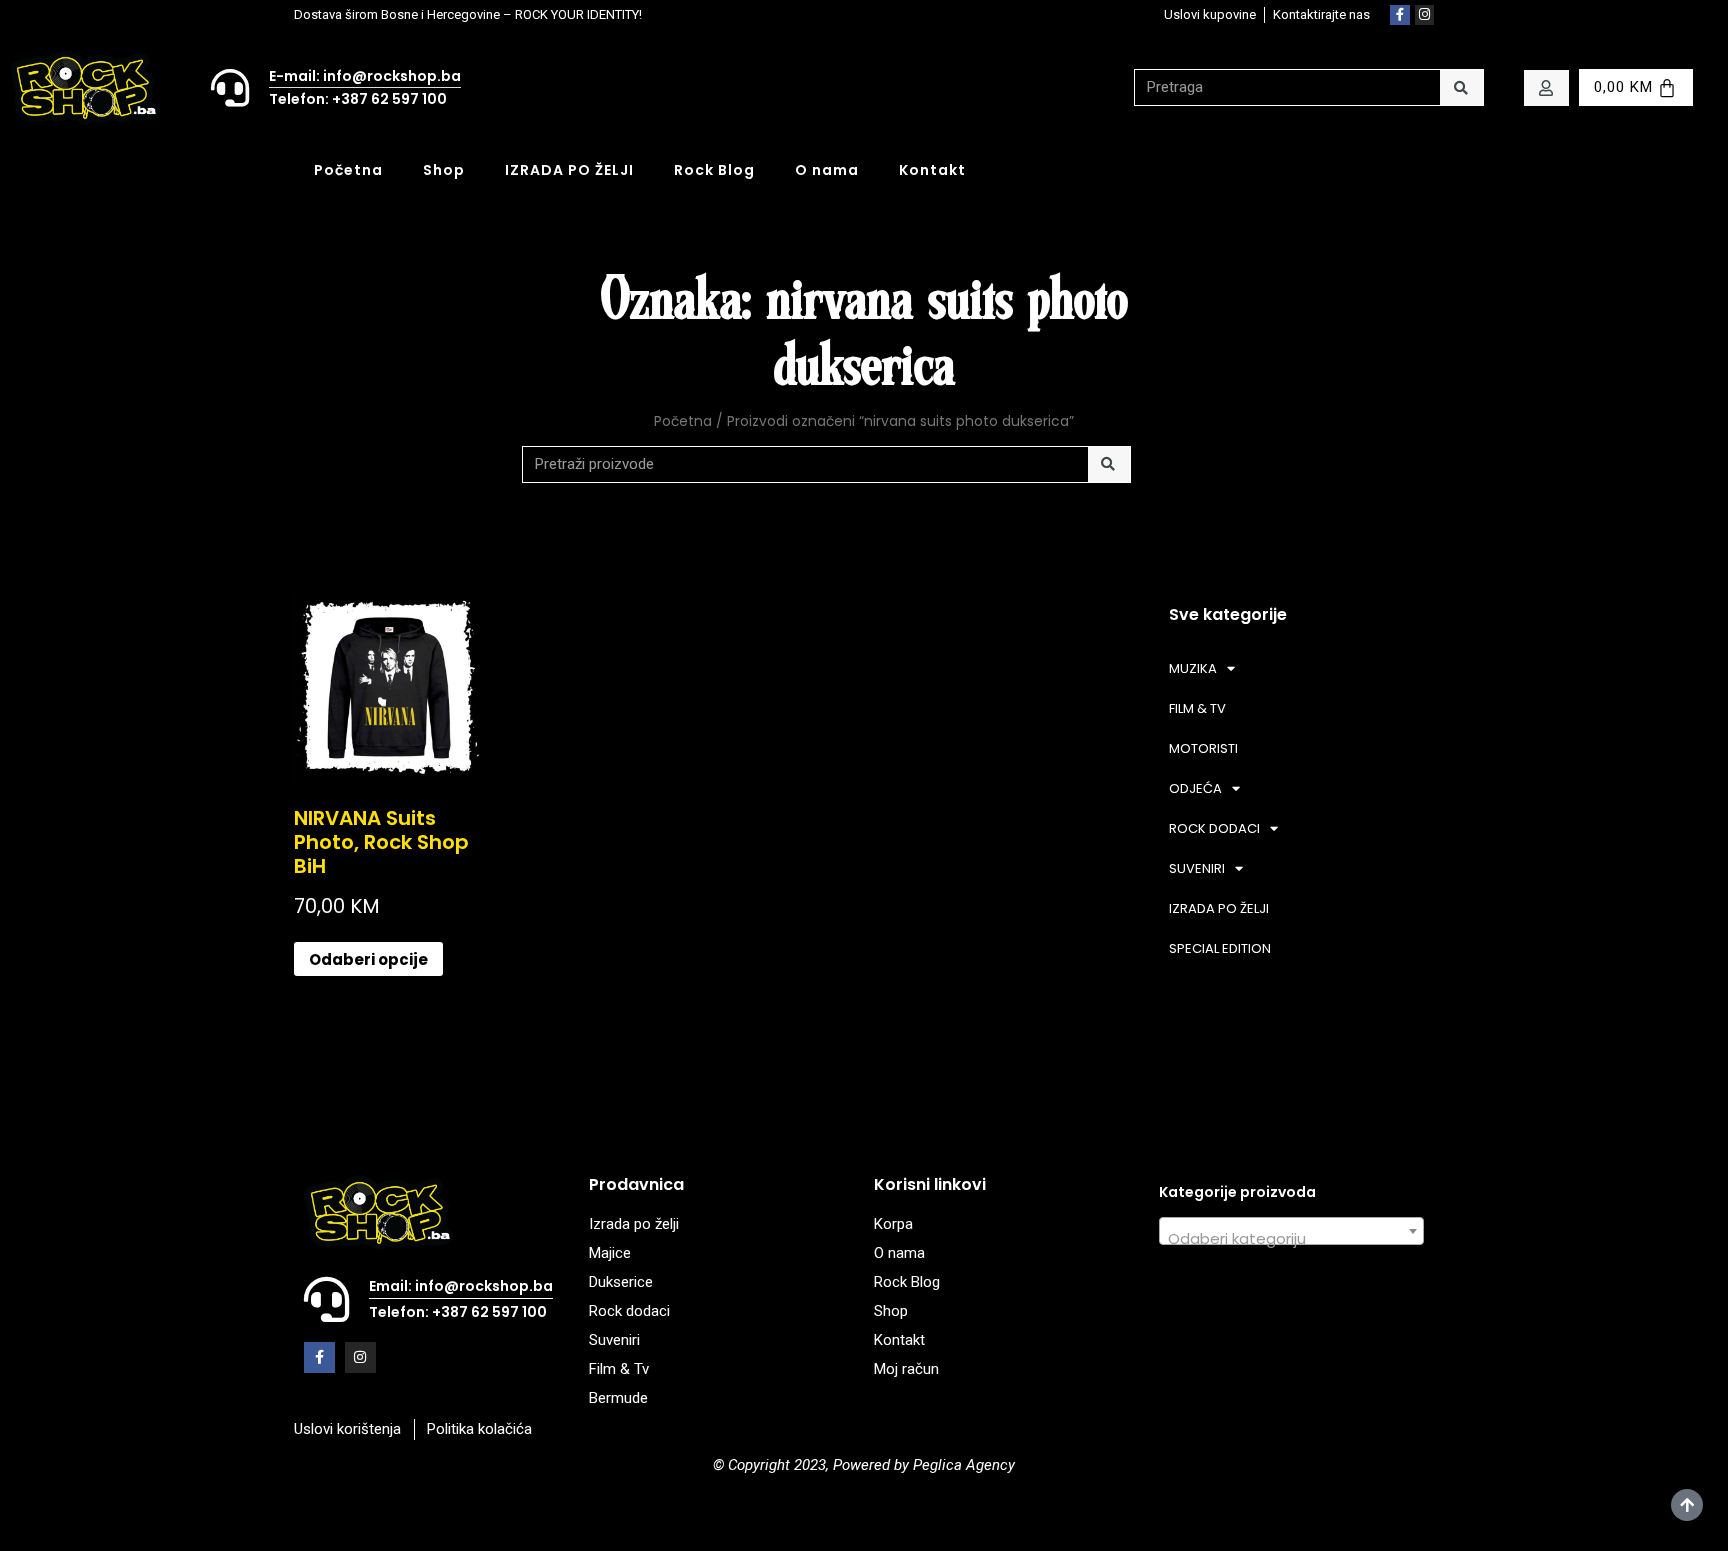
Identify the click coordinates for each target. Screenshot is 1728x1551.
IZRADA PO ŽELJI (569, 170)
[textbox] (1291, 1239)
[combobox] (1291, 1231)
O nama (827, 170)
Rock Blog (714, 170)
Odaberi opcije (368, 959)
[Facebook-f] (1400, 15)
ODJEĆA (1195, 788)
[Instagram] (1425, 15)
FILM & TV (1197, 708)
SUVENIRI (1197, 868)
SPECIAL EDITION (1220, 948)
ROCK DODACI (1214, 828)
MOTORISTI (1203, 748)
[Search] (1461, 87)
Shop (444, 170)
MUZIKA (1193, 668)
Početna (348, 170)
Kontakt (932, 170)
